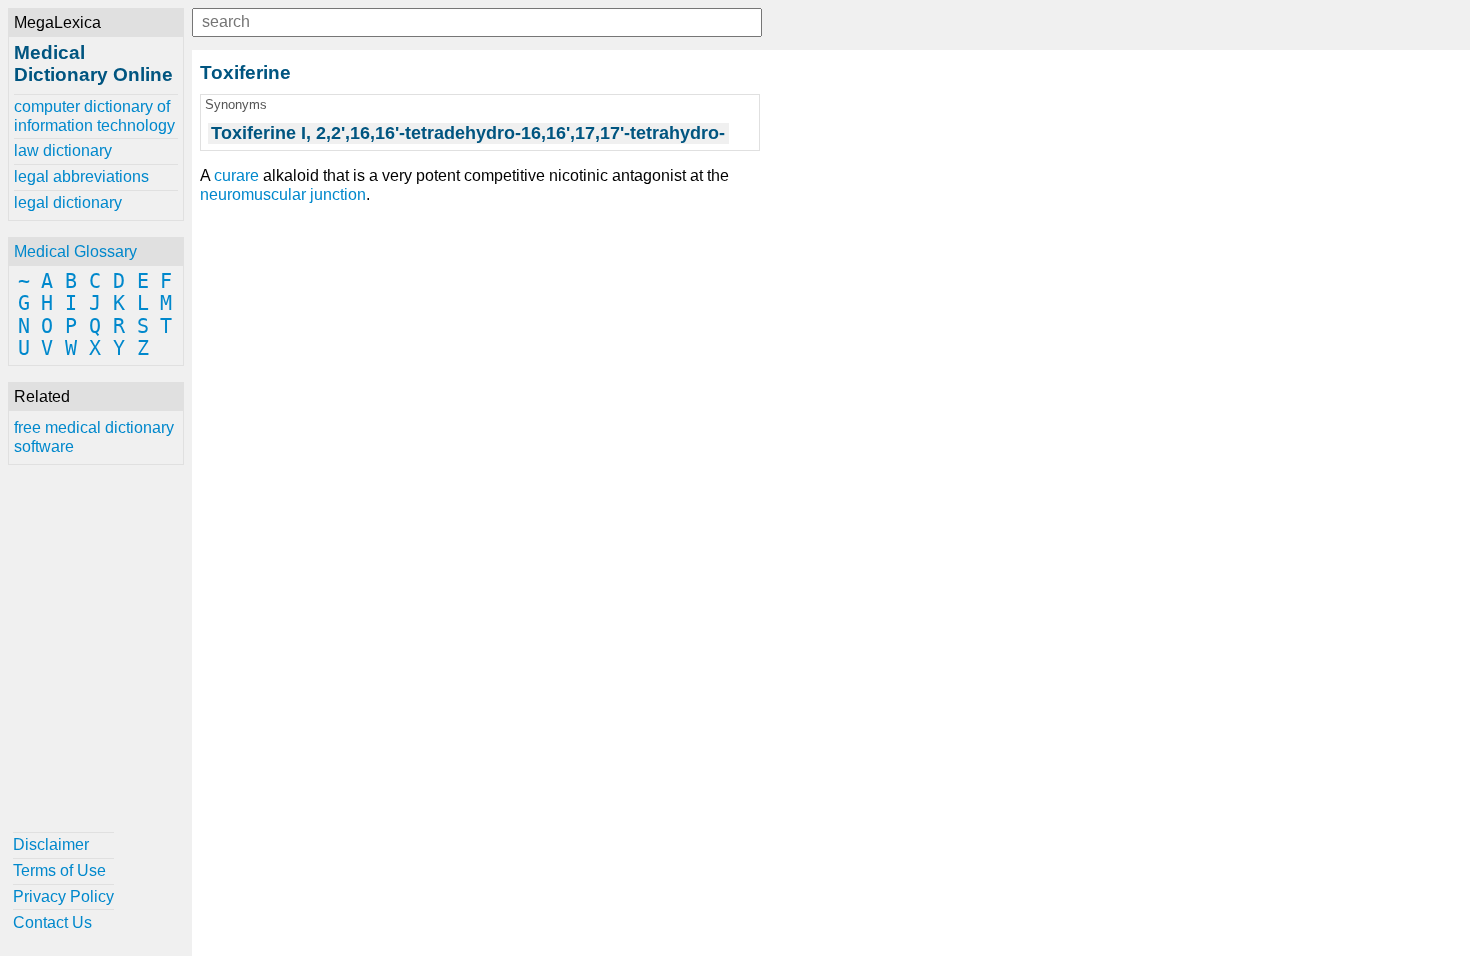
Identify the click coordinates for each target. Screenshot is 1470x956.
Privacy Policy (63, 896)
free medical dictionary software (94, 436)
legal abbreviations (81, 176)
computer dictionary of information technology (94, 115)
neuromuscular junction (283, 194)
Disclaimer (51, 844)
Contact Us (52, 922)
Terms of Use (59, 870)
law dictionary (63, 150)
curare (236, 175)
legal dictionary (68, 202)
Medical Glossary (75, 251)
